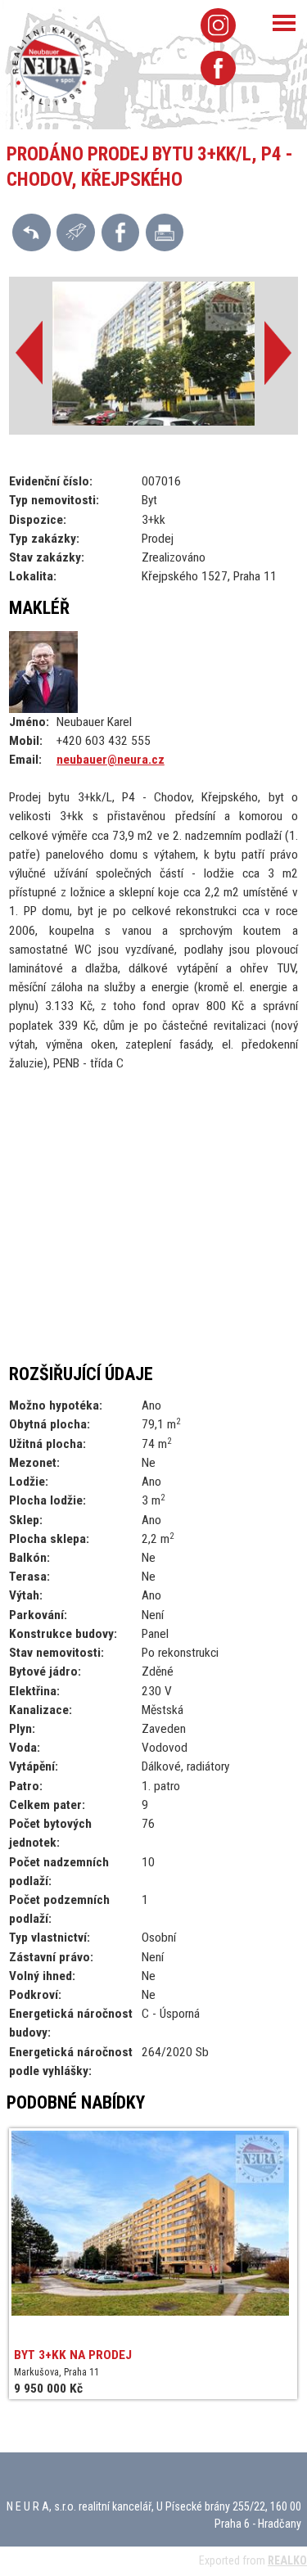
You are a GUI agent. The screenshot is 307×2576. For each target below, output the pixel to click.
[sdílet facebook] (120, 232)
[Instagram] (218, 25)
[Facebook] (218, 68)
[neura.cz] (52, 65)
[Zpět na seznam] (31, 232)
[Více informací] (75, 232)
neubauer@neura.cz (111, 760)
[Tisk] (165, 232)
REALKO (287, 2560)
